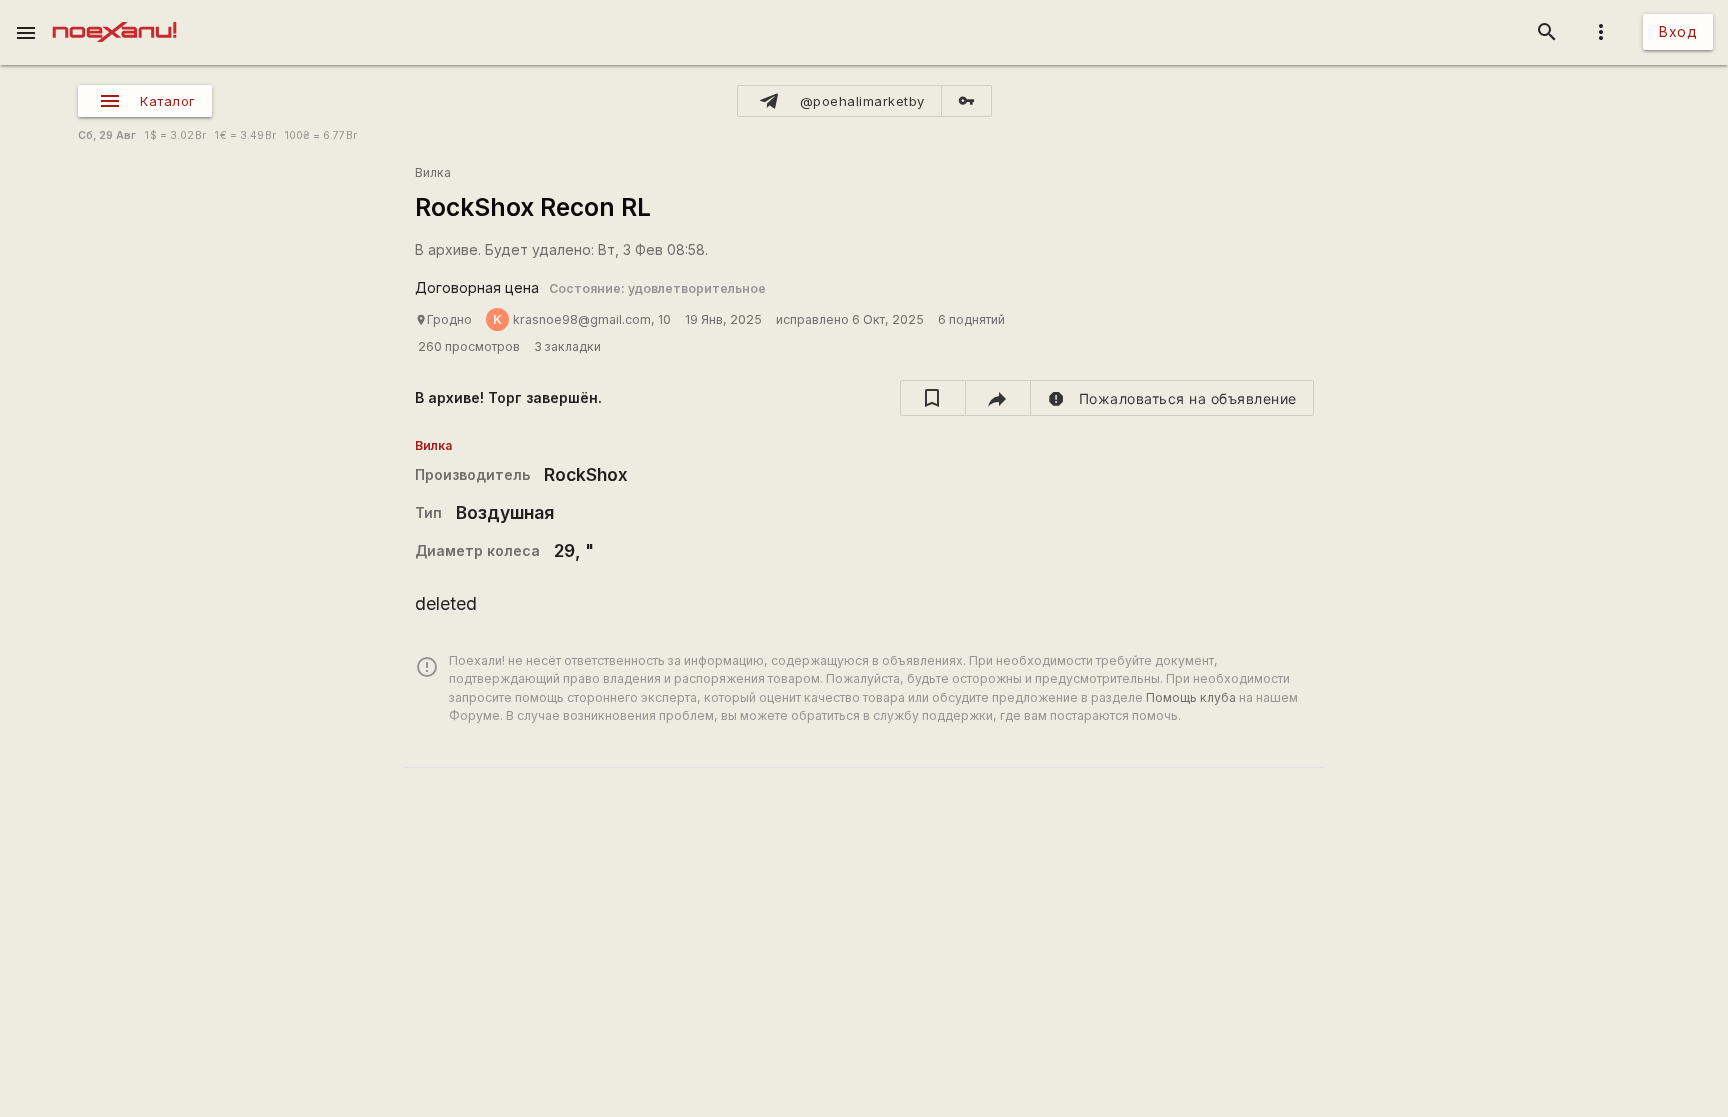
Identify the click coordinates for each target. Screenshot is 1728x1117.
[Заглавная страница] (114, 14)
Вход (1678, 31)
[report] (1172, 398)
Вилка (433, 172)
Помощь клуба (1191, 697)
